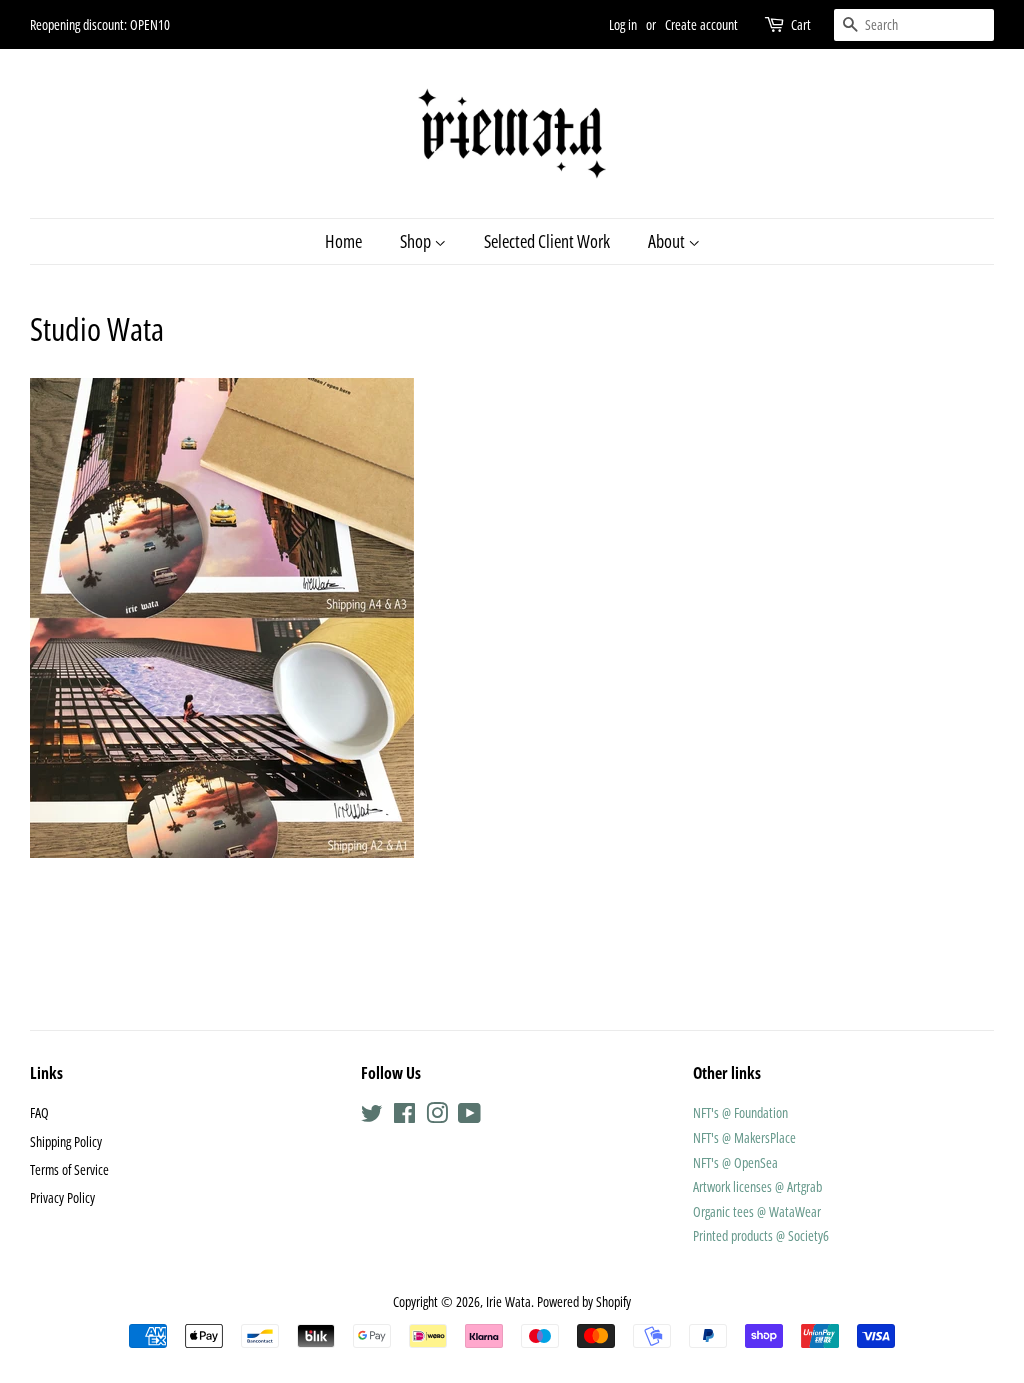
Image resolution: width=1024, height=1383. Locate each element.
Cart (801, 24)
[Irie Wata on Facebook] (404, 1116)
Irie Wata (508, 1301)
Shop (417, 241)
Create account (701, 24)
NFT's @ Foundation (740, 1112)
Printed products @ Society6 (761, 1235)
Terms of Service (69, 1169)
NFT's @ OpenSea (735, 1162)
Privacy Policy (62, 1197)
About (668, 241)
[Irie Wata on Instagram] (437, 1116)
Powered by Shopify (584, 1301)
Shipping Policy (66, 1141)
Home (343, 241)
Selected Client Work (547, 241)
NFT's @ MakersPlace (744, 1137)
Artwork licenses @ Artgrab (757, 1186)
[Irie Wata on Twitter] (372, 1116)
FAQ (39, 1112)
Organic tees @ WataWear (757, 1211)
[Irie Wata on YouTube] (469, 1116)
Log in (623, 24)
